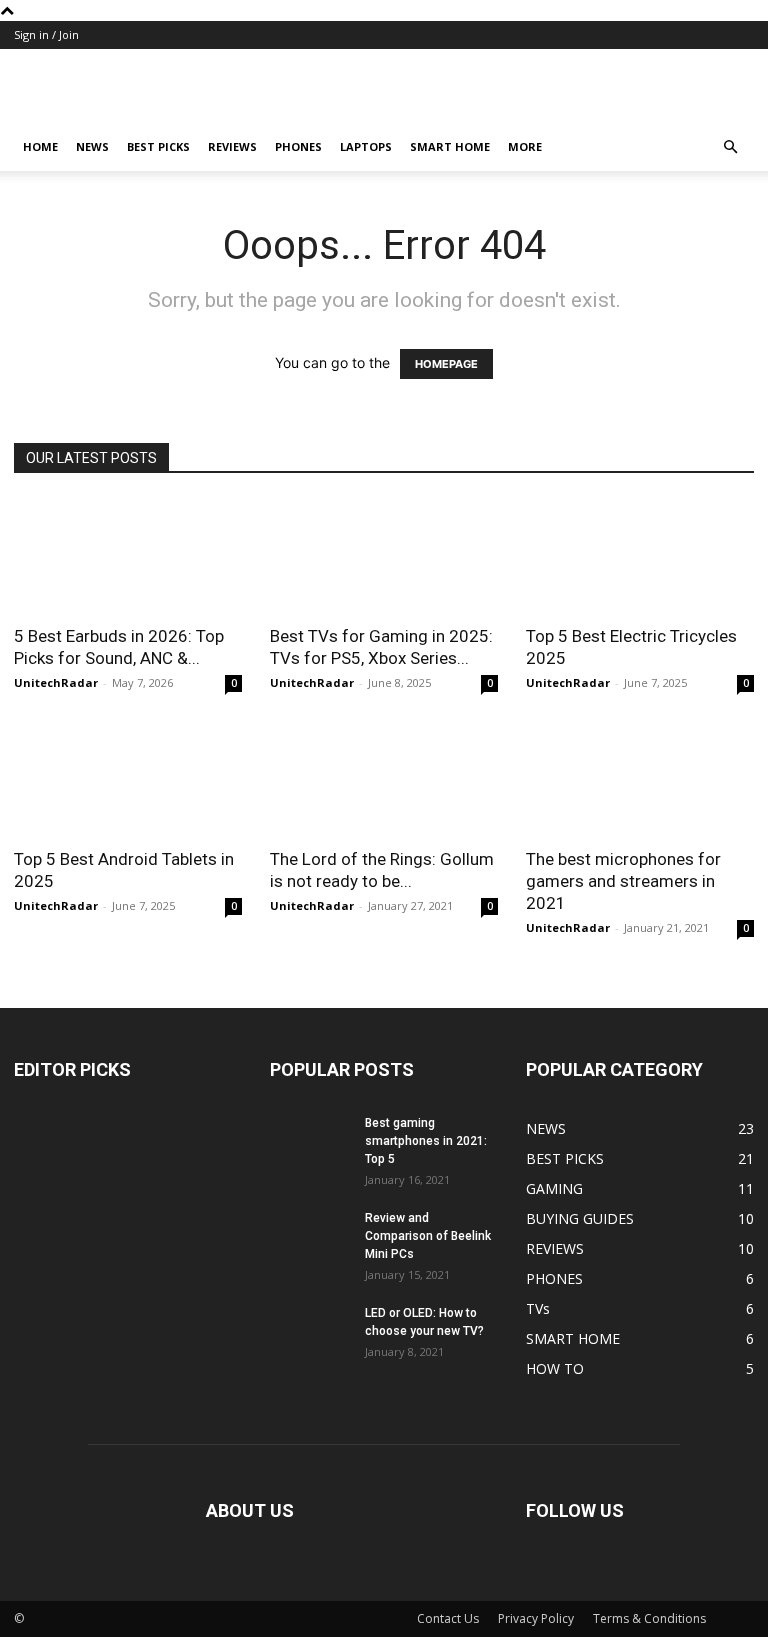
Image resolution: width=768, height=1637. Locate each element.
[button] (730, 147)
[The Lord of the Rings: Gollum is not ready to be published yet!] (384, 779)
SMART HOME (450, 146)
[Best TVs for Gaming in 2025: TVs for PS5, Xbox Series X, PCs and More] (384, 555)
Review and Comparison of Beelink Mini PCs (428, 1236)
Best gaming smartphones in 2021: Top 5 (426, 1141)
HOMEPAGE (446, 364)
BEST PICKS (158, 146)
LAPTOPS (366, 146)
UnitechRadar (56, 682)
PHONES (298, 146)
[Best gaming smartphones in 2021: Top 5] (310, 1142)
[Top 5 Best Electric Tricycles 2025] (640, 555)
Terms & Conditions (649, 1618)
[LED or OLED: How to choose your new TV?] (310, 1332)
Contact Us (448, 1618)
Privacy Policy (536, 1618)
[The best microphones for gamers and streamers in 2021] (640, 779)
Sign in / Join (46, 34)
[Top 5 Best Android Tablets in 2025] (128, 779)
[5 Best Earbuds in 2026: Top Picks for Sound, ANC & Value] (128, 555)
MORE (525, 146)
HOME (40, 146)
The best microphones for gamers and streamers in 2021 (623, 881)
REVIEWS (232, 146)
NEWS (92, 146)
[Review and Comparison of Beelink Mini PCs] (310, 1237)
